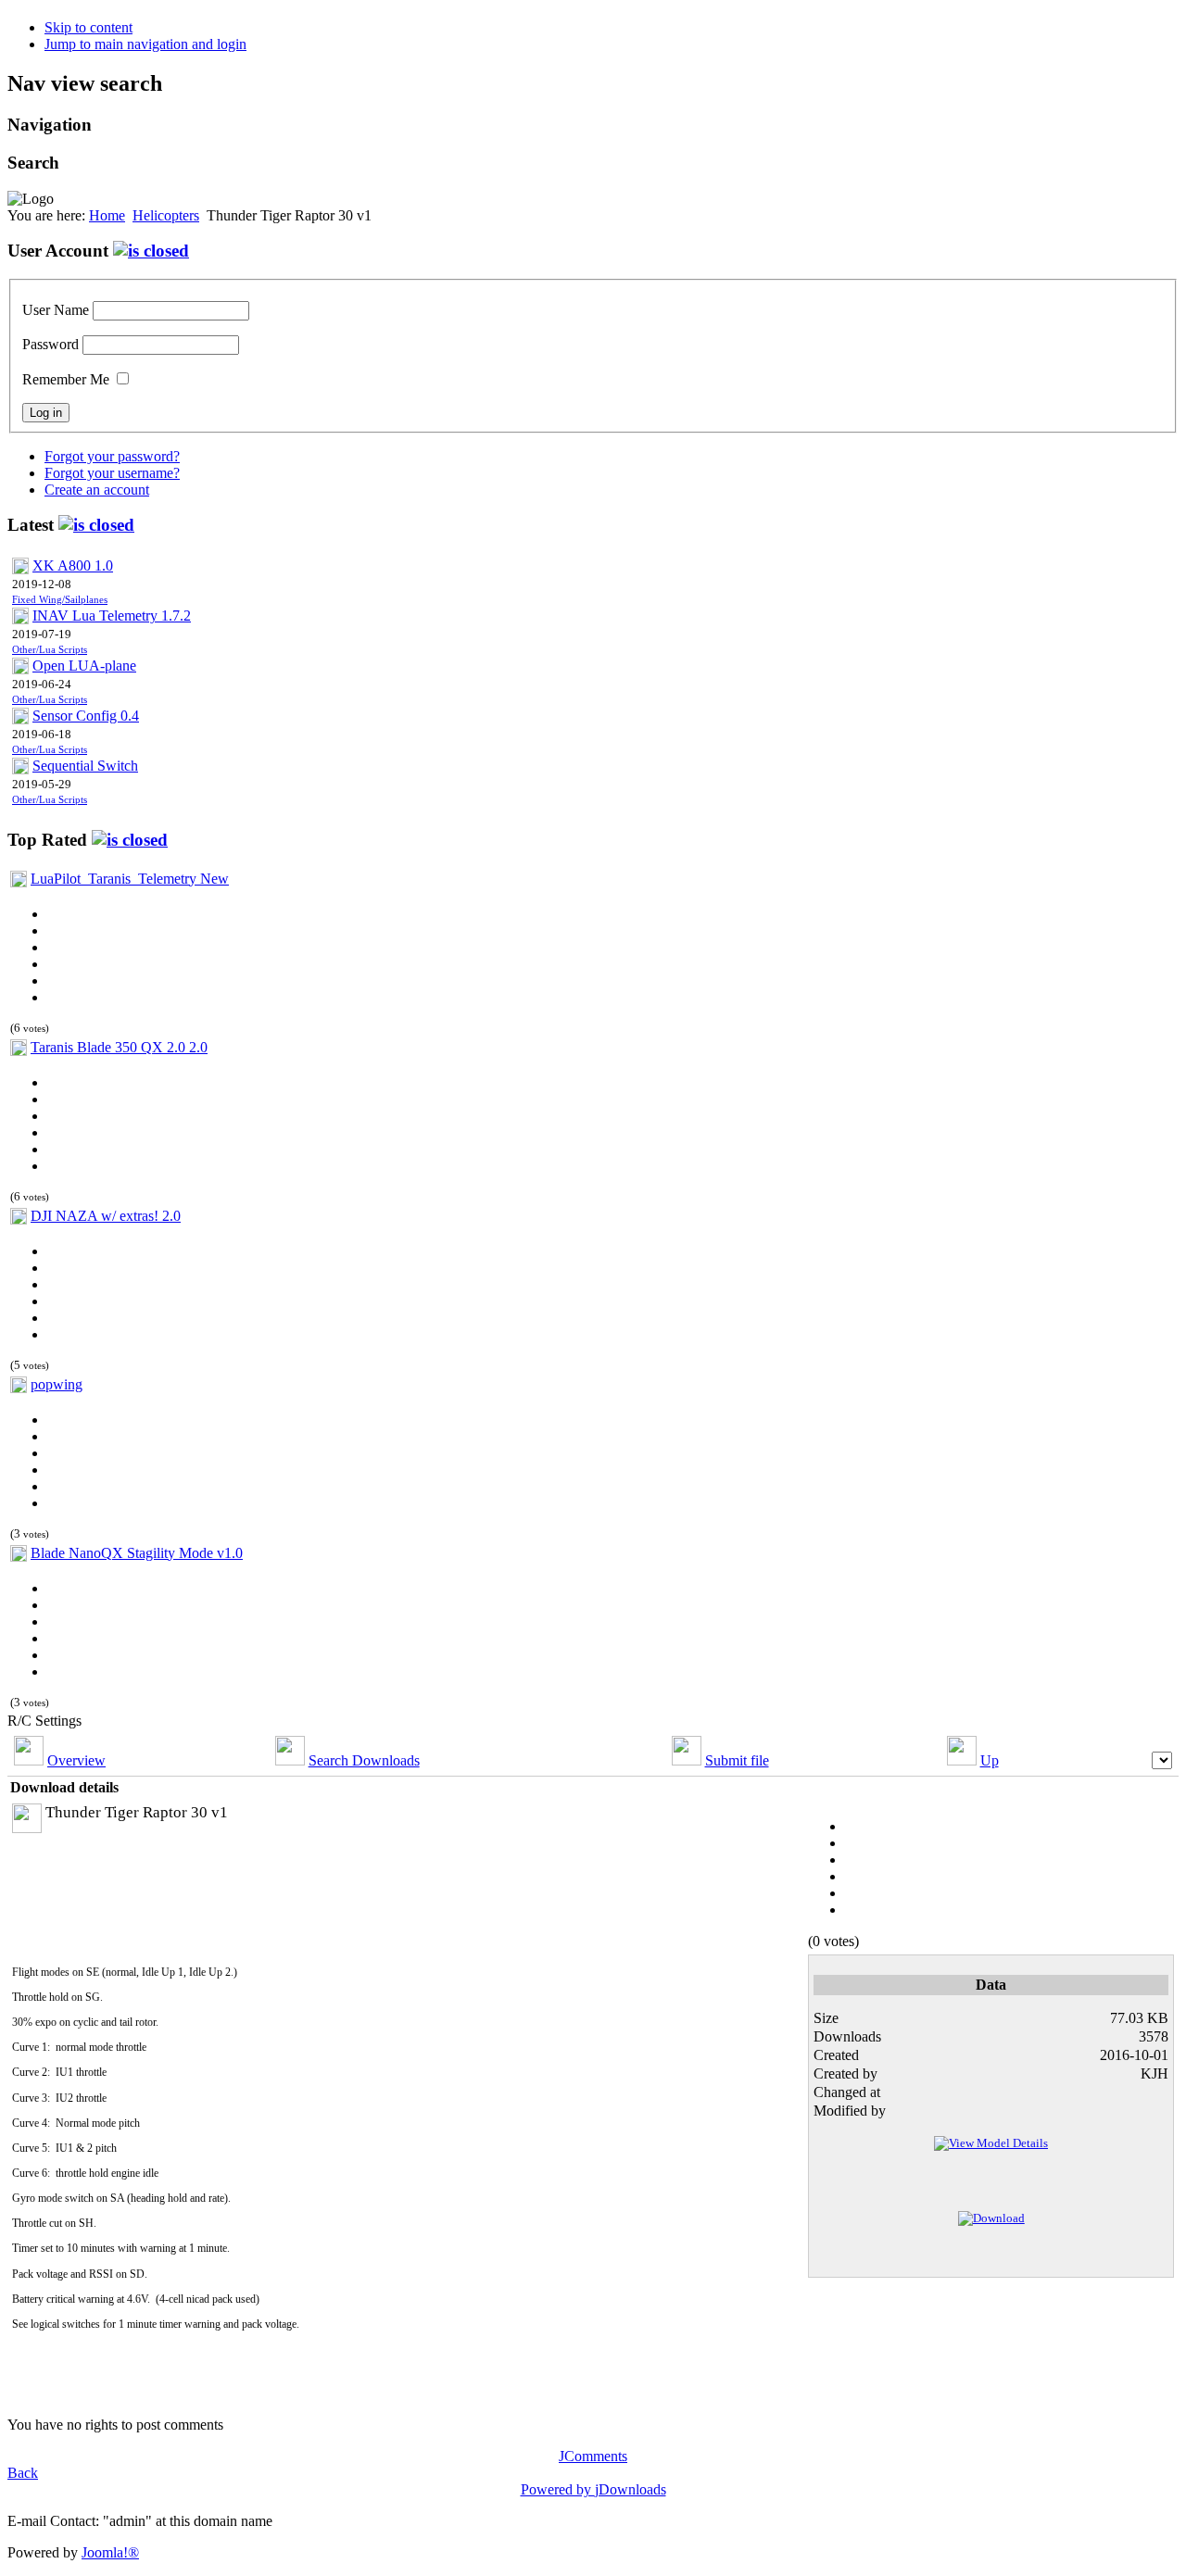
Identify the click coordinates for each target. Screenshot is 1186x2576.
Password (50, 344)
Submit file (737, 1760)
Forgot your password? (112, 456)
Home (107, 215)
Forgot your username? (112, 473)
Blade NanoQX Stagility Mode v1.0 (137, 1553)
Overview (76, 1760)
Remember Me (66, 379)
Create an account (97, 490)
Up (990, 1760)
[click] (151, 251)
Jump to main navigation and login (145, 44)
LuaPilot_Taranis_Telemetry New (130, 879)
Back (23, 2473)
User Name (56, 310)
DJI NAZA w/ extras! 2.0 (106, 1216)
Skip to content (88, 27)
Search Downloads (364, 1760)
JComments (593, 2456)
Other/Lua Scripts (50, 650)
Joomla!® (110, 2552)
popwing (57, 1384)
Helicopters (166, 215)
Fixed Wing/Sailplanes (60, 600)
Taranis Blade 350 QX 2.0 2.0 (119, 1047)
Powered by (558, 2489)
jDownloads (631, 2489)
